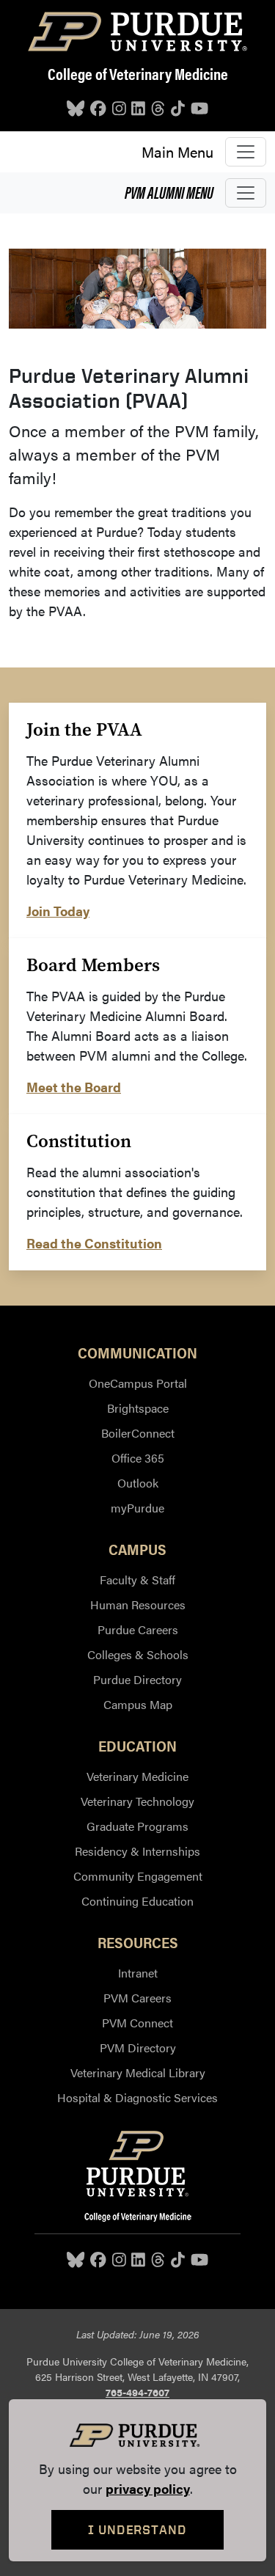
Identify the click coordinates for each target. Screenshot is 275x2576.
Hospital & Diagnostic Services (137, 2097)
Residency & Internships (137, 1851)
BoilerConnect (138, 1433)
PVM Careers (137, 1998)
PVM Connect (137, 2023)
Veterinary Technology (137, 1801)
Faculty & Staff (137, 1580)
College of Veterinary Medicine (138, 73)
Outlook (138, 1483)
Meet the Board (74, 1087)
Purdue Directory (137, 1679)
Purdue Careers (138, 1629)
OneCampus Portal (138, 1383)
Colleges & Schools (138, 1654)
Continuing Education (137, 1901)
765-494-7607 (137, 2392)
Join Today (58, 911)
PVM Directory (138, 2048)
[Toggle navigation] (246, 152)
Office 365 (138, 1458)
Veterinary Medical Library (138, 2072)
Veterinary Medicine (137, 1776)
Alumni (169, 192)
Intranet (138, 1973)
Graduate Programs (137, 1826)
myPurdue (137, 1508)
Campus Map (138, 1704)
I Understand (137, 2529)
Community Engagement (138, 1876)
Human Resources (138, 1604)
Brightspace (138, 1408)
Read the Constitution (94, 1243)
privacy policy (148, 2488)
